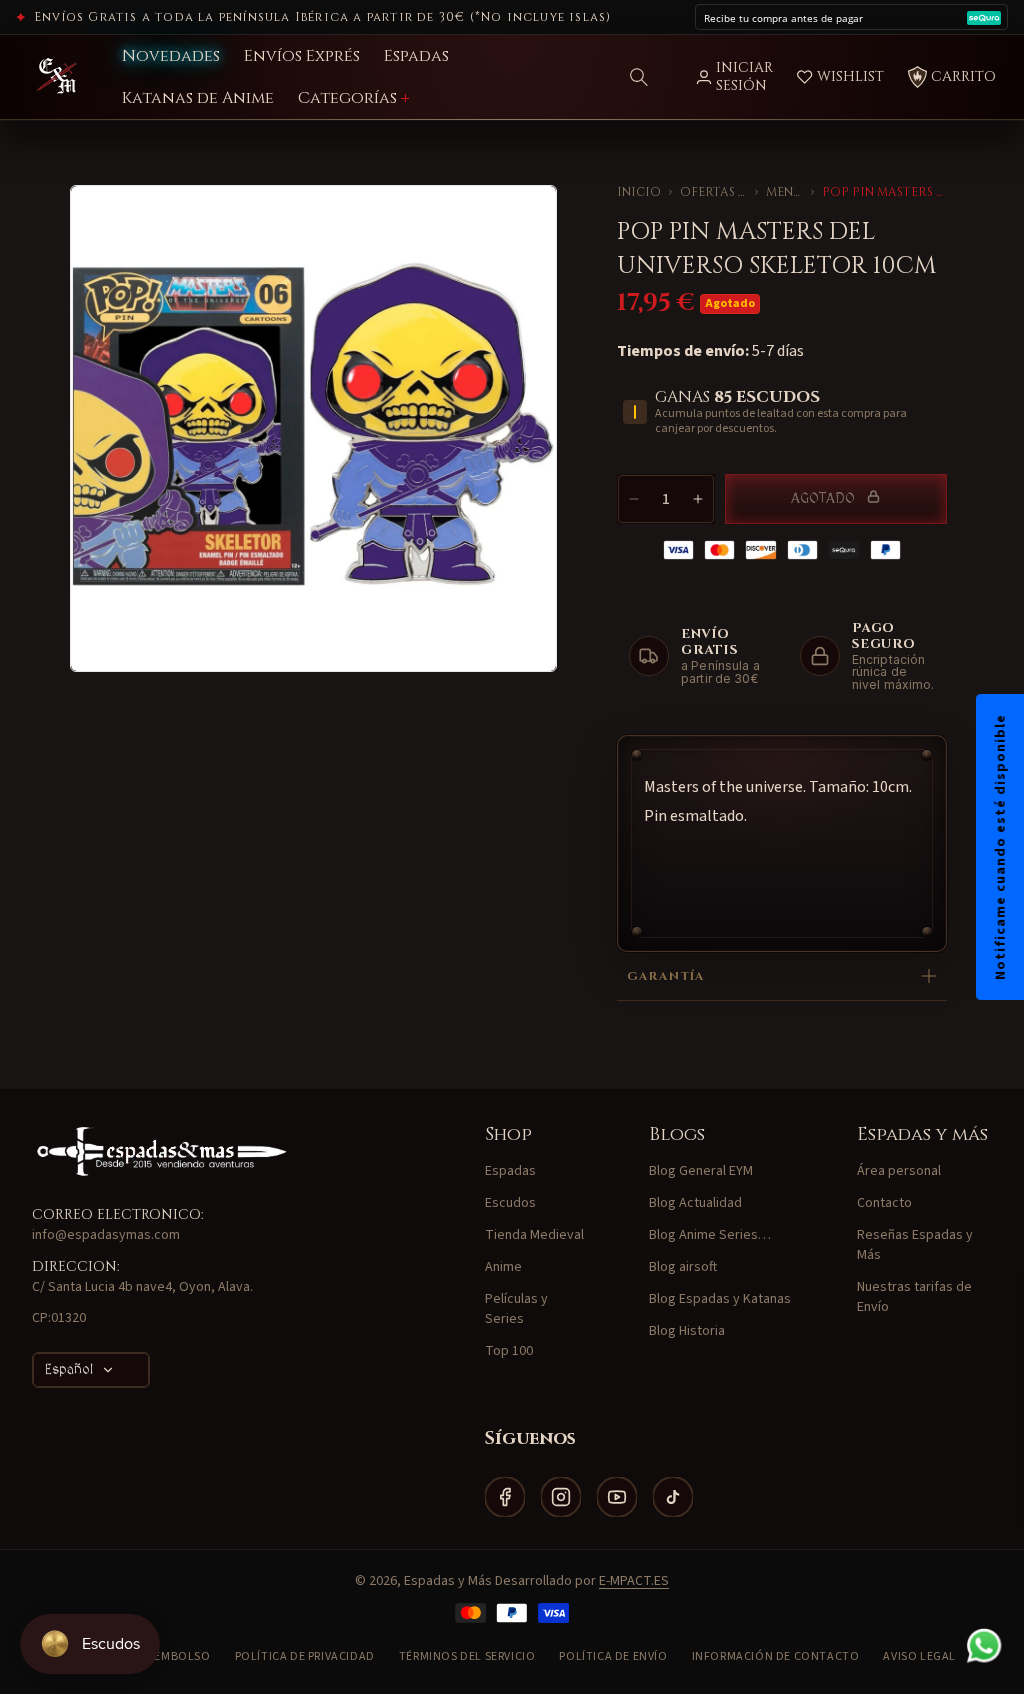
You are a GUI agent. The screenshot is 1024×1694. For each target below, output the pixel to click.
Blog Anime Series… (710, 1235)
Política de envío (613, 1656)
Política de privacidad (305, 1656)
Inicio (639, 192)
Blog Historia (687, 1331)
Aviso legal (919, 1656)
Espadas (510, 1171)
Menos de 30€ (784, 192)
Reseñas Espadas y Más (915, 1245)
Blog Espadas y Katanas (720, 1299)
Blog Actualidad (695, 1203)
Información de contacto (776, 1656)
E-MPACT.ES (634, 1581)
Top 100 (509, 1351)
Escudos (510, 1203)
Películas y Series (516, 1309)
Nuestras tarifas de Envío (914, 1297)
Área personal (899, 1171)
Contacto (884, 1203)
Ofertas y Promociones (713, 192)
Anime (503, 1267)
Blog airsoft (683, 1267)
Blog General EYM (701, 1171)
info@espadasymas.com (106, 1235)
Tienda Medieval (534, 1235)
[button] (639, 77)
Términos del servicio (467, 1656)
